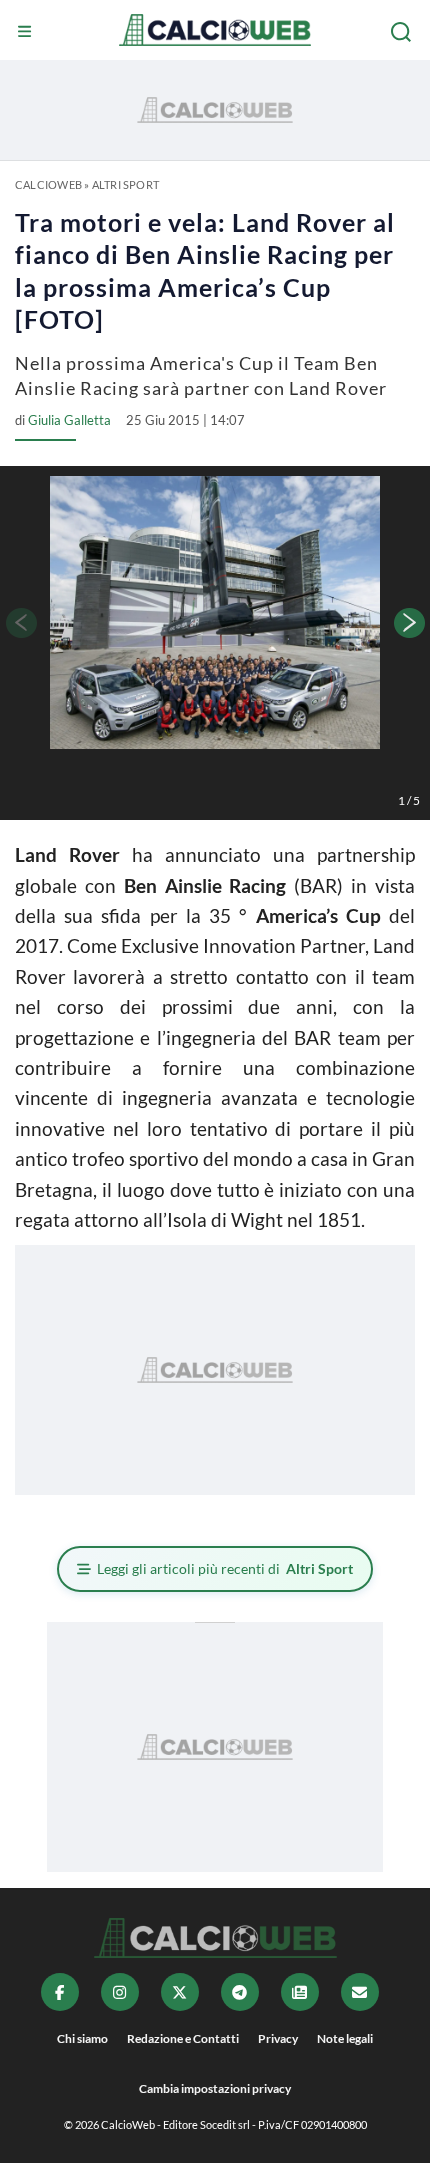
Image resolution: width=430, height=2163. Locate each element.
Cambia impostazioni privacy (215, 2088)
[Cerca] (403, 32)
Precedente (20, 623)
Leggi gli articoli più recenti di (225, 1568)
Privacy (278, 2038)
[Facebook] (60, 1992)
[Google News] (300, 1992)
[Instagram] (120, 1992)
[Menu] (27, 32)
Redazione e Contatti (183, 2038)
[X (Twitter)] (180, 1992)
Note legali (345, 2038)
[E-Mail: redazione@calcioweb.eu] (360, 1992)
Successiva (410, 623)
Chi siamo (82, 2038)
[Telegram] (240, 1992)
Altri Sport (125, 184)
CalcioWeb (48, 184)
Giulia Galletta (69, 420)
